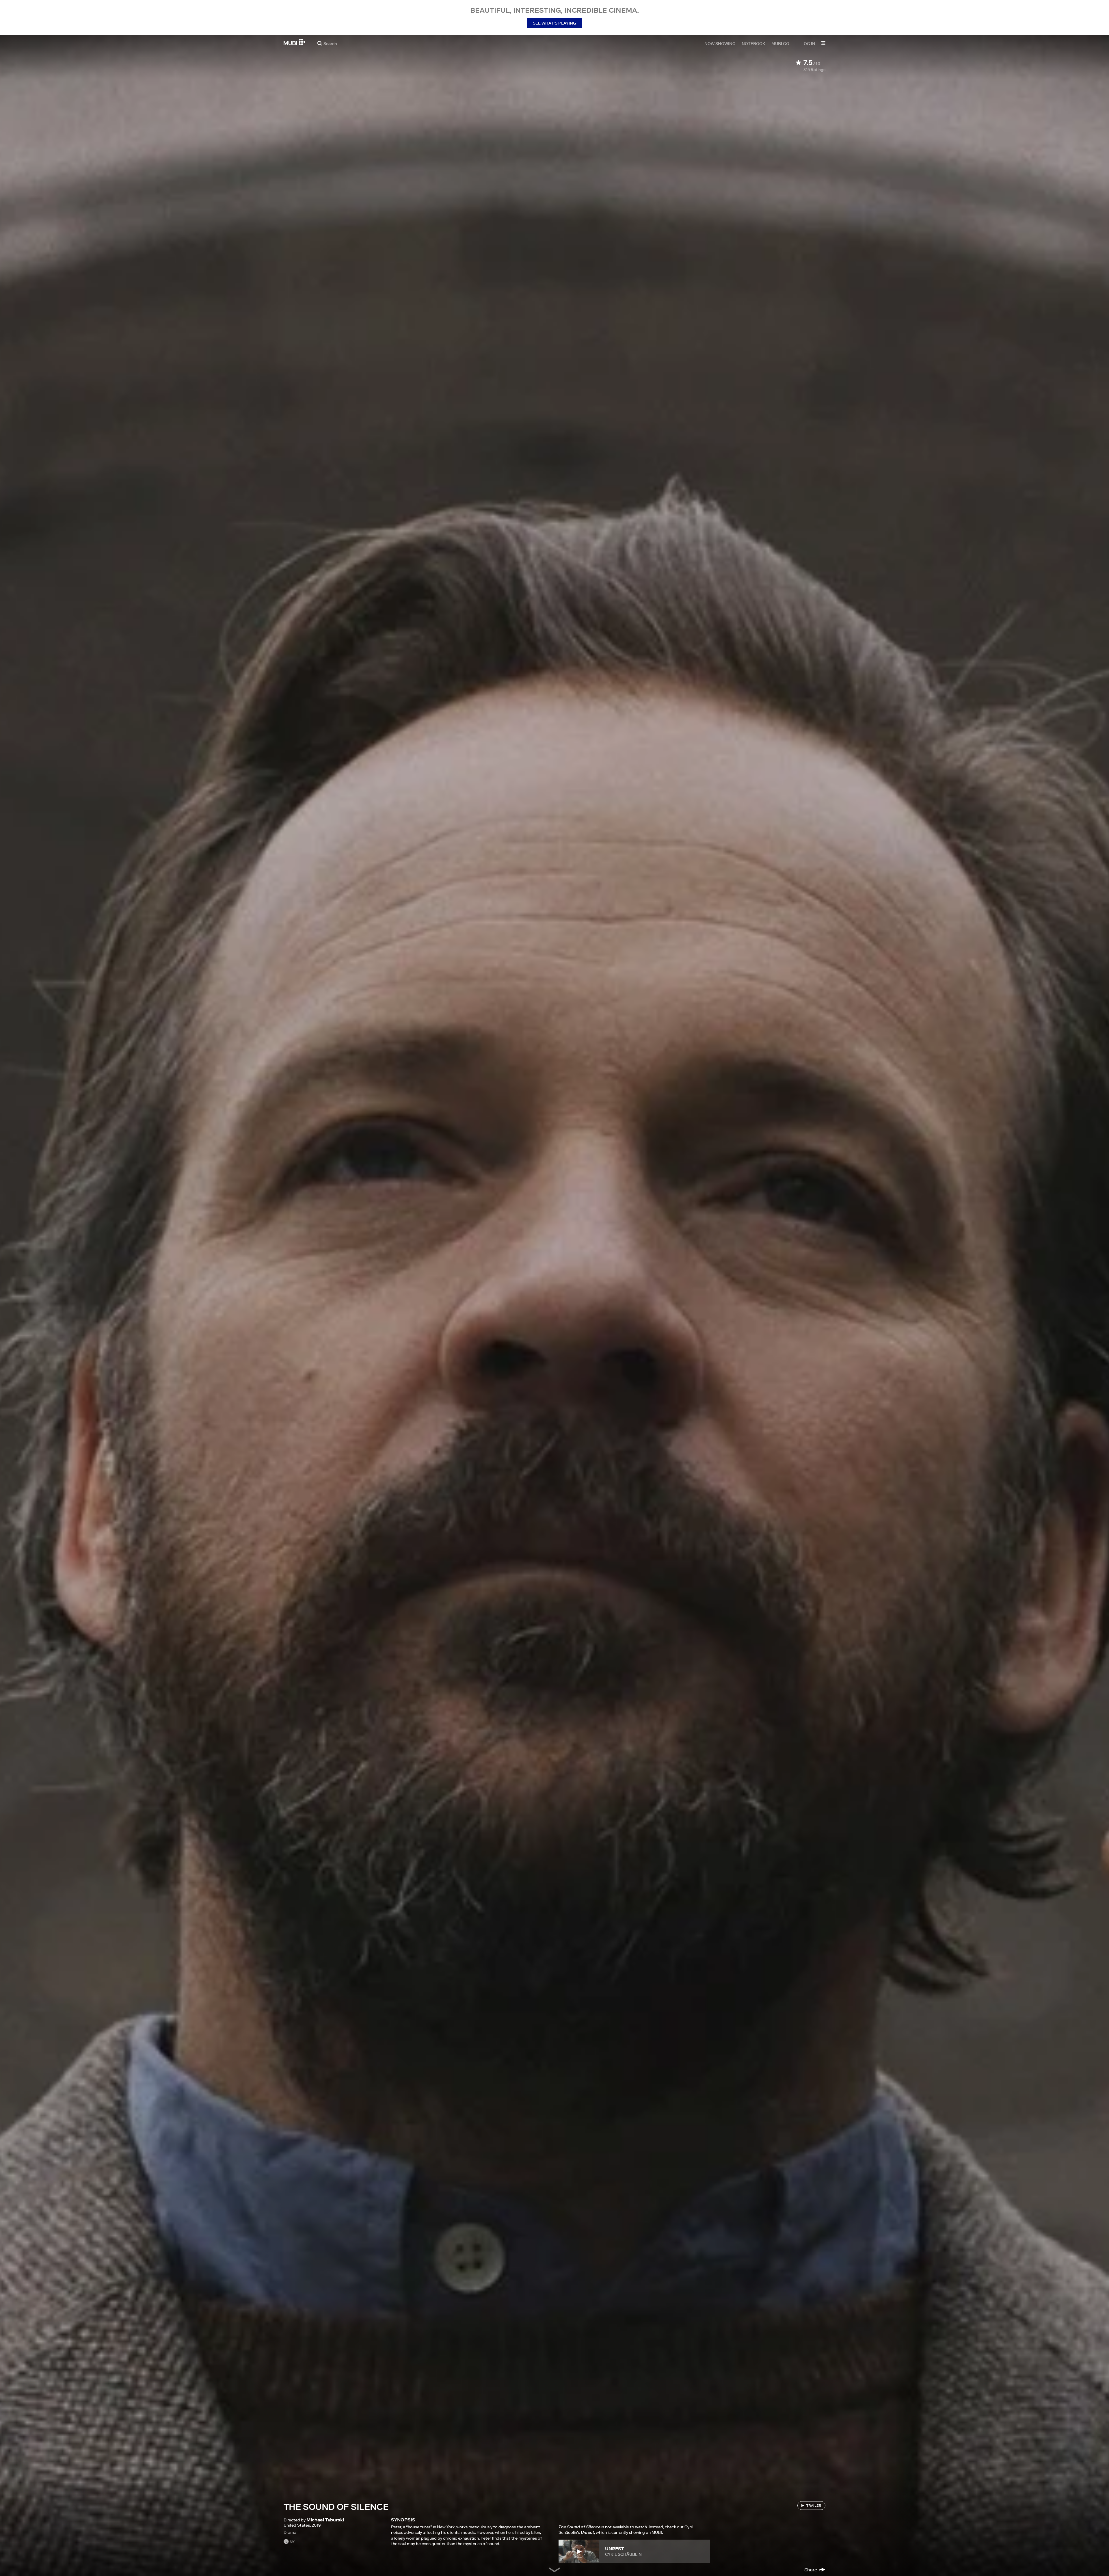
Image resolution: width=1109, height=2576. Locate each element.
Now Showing (720, 43)
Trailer (814, 2505)
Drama (290, 2532)
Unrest (615, 2549)
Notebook (753, 43)
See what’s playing (554, 23)
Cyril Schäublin (623, 2554)
